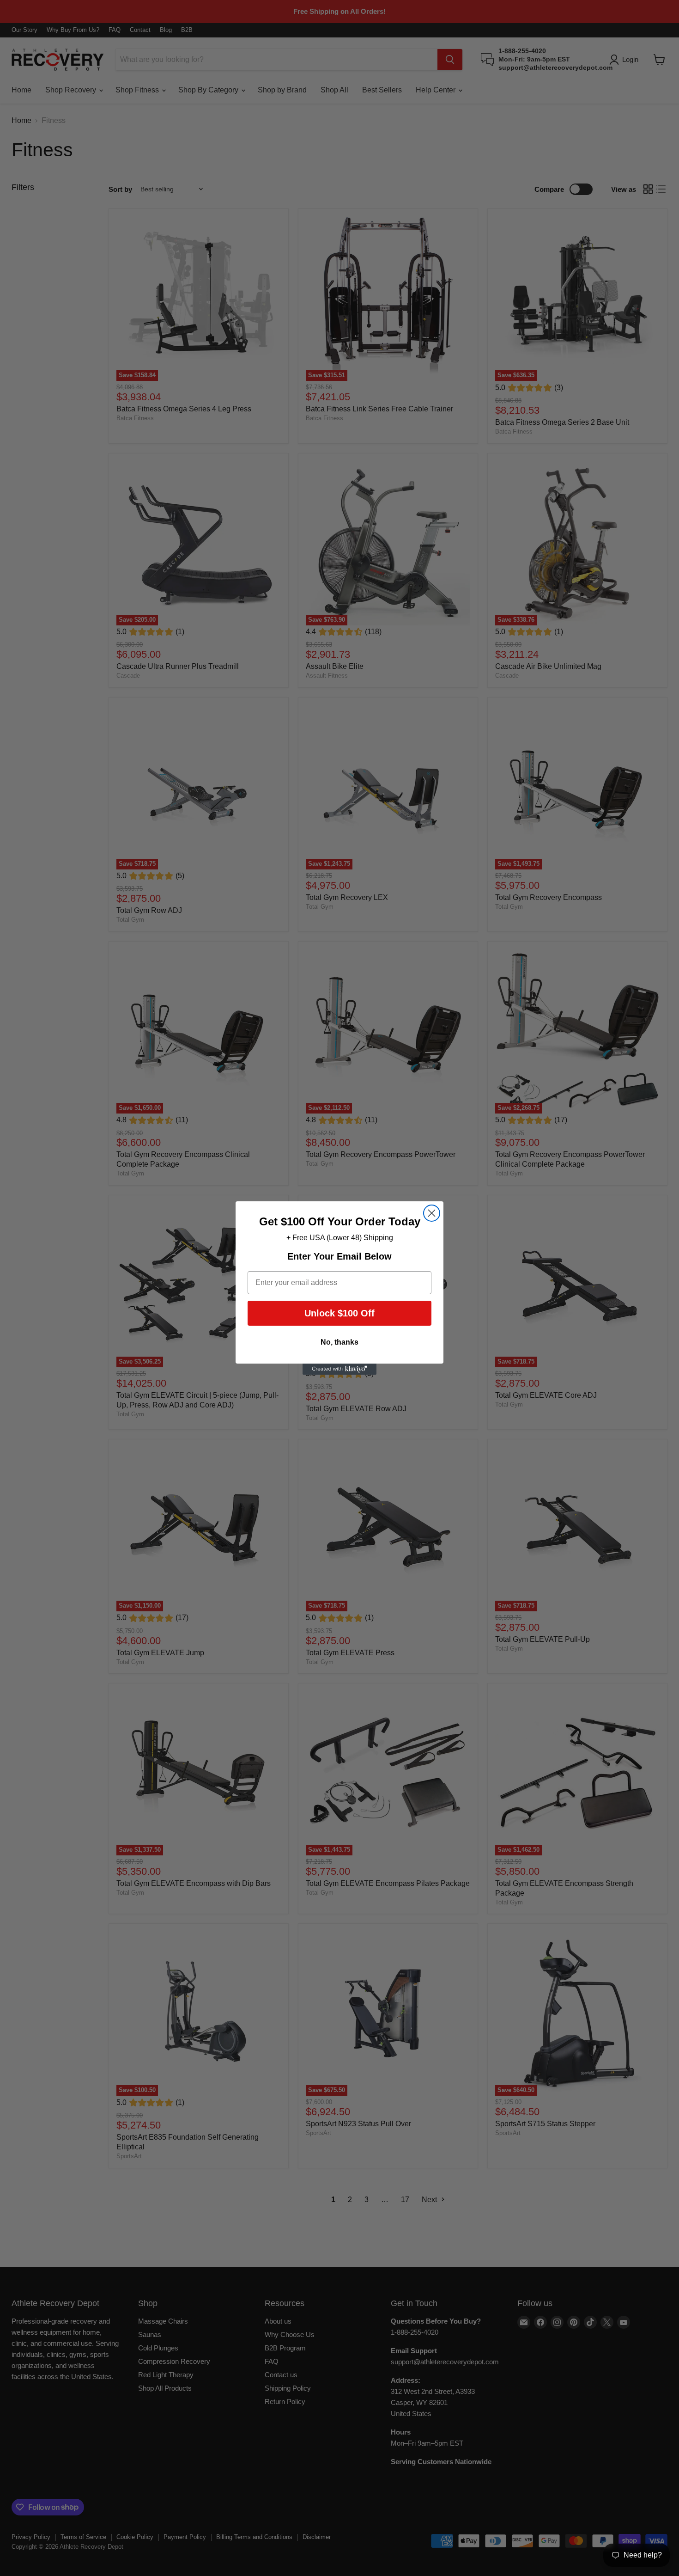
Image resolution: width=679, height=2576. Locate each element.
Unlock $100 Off (339, 1313)
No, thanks (339, 1342)
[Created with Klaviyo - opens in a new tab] (339, 1369)
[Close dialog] (432, 1213)
